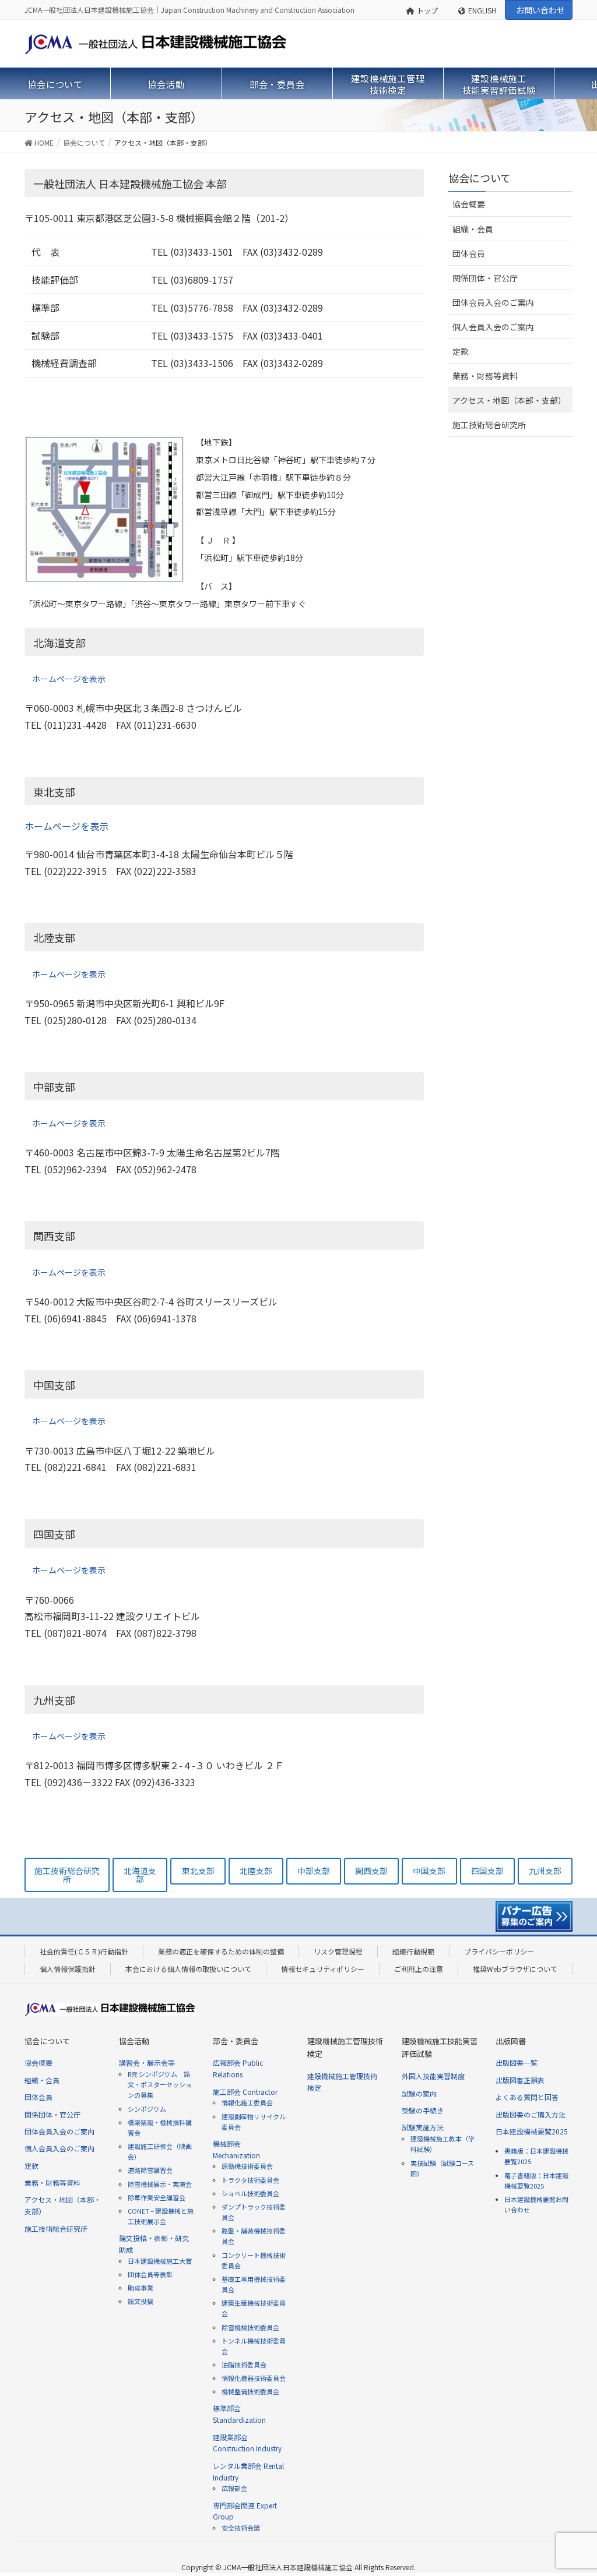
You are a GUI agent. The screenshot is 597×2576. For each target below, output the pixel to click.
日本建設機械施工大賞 (160, 2261)
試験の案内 (419, 2093)
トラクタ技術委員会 (250, 2180)
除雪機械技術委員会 (250, 2327)
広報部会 (234, 2488)
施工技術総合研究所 (489, 425)
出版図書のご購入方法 (531, 2114)
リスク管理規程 (338, 1951)
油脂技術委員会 (244, 2365)
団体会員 (469, 253)
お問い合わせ (540, 10)
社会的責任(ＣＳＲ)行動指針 (84, 1951)
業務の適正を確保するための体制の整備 (221, 1951)
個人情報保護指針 (68, 1969)
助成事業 (141, 2288)
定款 (461, 351)
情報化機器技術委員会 (254, 2378)
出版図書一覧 (517, 2062)
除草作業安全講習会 (157, 2197)
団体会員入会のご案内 (493, 302)
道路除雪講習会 (150, 2170)
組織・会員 (473, 229)
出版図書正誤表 (520, 2080)
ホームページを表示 (69, 679)
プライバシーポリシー (499, 1951)
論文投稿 (141, 2301)
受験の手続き (423, 2110)
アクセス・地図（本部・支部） (509, 400)
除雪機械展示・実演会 (160, 2184)
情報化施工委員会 (247, 2102)
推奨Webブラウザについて (515, 1969)
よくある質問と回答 (527, 2097)
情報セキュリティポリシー (323, 1969)
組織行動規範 (413, 1951)
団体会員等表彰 (150, 2274)
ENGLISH (482, 10)
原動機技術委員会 (247, 2166)
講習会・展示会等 (147, 2062)
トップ (427, 10)
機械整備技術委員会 (250, 2391)
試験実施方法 (423, 2127)
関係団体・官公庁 (485, 278)
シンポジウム (147, 2109)
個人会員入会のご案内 (493, 327)
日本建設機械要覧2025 (532, 2131)
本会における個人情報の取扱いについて (188, 1969)
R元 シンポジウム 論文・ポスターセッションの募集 (160, 2084)
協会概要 (469, 204)
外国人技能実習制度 (433, 2076)
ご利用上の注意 (419, 1969)
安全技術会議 (241, 2528)
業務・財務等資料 (485, 376)
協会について (480, 178)
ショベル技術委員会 (250, 2193)
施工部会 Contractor (245, 2092)
